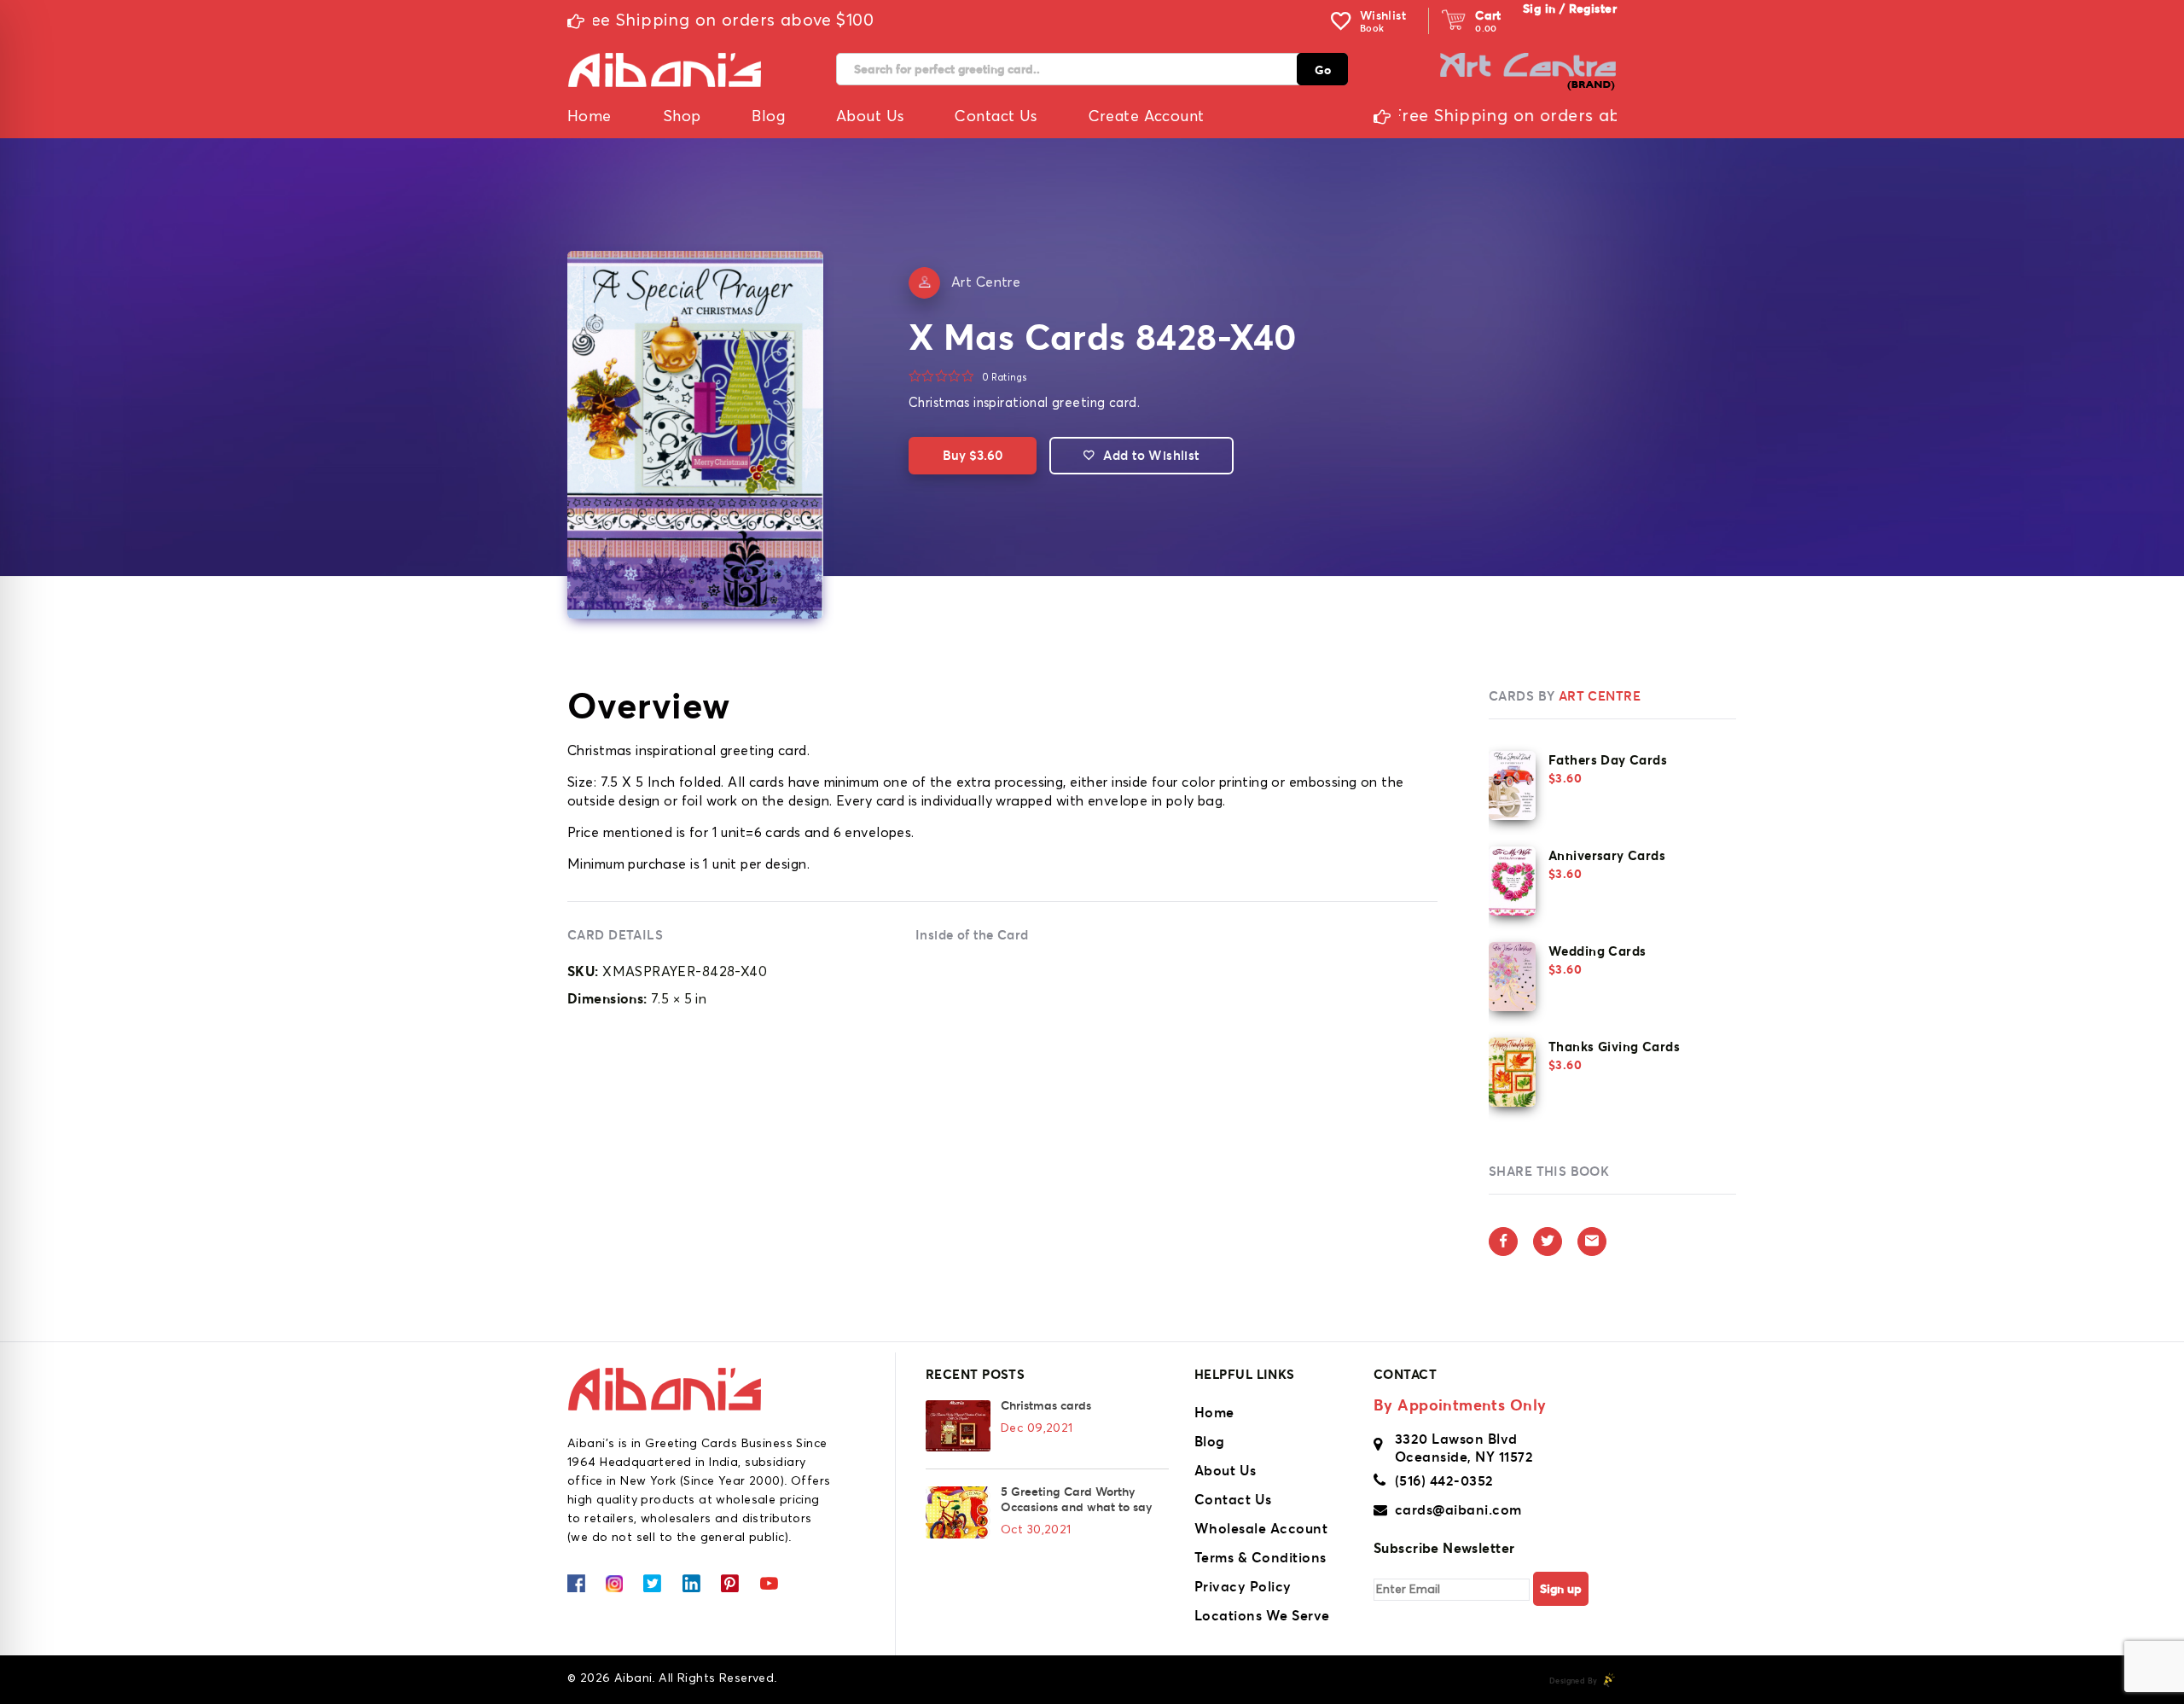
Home (1214, 1412)
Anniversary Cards (1607, 855)
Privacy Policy (1243, 1586)
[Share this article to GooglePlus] (1592, 1242)
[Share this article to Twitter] (1548, 1242)
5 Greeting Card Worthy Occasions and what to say (1076, 1499)
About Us (1226, 1470)
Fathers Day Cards (1608, 760)
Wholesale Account (1261, 1528)
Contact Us (1233, 1499)
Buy (973, 455)
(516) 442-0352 (1444, 1480)
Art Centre (986, 282)
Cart (1488, 15)
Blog (1210, 1441)
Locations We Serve (1262, 1615)
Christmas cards (1046, 1405)
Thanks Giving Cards (1614, 1047)
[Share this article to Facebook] (1503, 1242)
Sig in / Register (1570, 9)
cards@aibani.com (1458, 1509)
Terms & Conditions (1260, 1557)
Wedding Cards (1597, 951)
